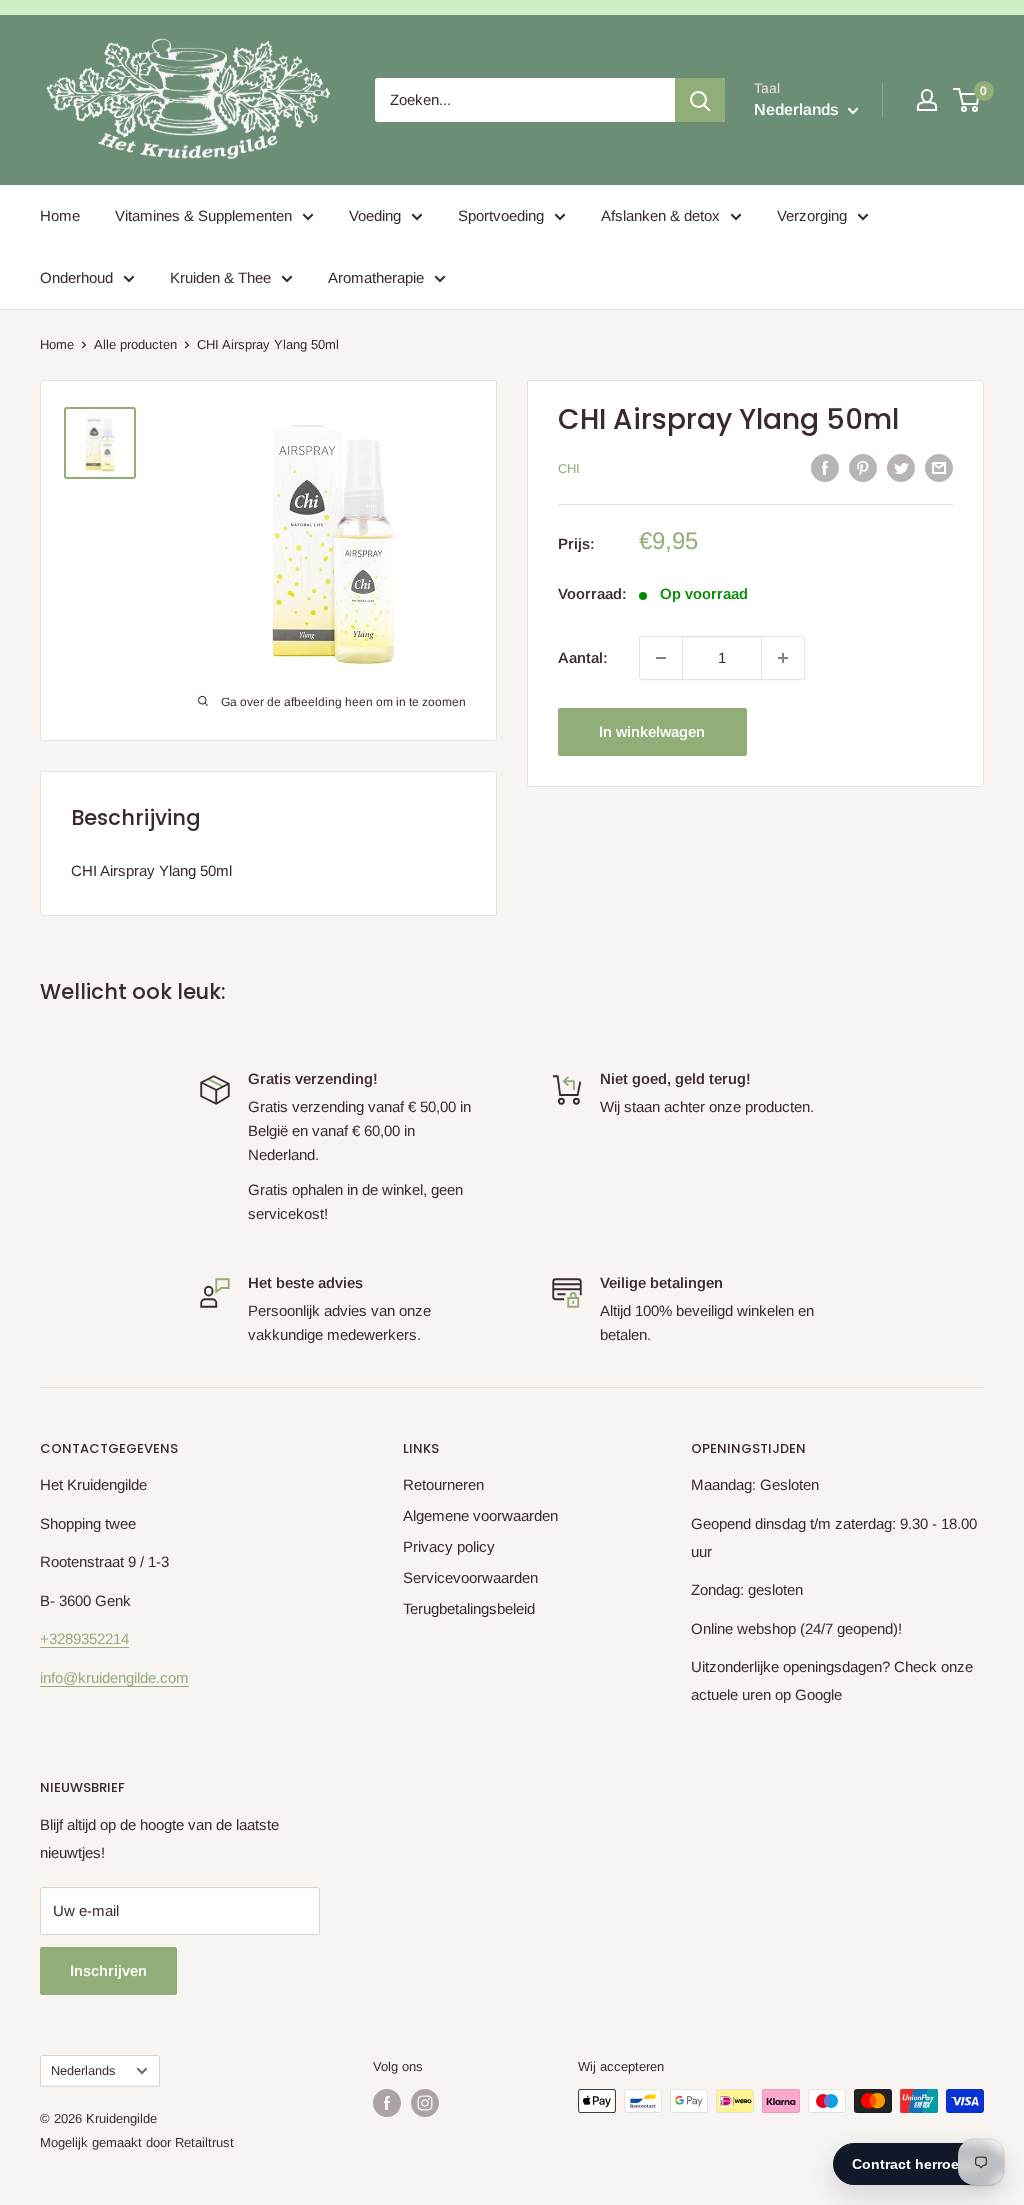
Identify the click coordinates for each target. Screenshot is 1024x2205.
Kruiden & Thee (220, 277)
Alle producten (135, 344)
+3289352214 (84, 1638)
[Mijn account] (927, 100)
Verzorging (812, 215)
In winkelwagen (652, 731)
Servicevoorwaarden (470, 1577)
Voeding (375, 215)
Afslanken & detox (660, 215)
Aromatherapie (376, 277)
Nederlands (83, 2070)
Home (60, 215)
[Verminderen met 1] (661, 658)
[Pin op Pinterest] (863, 467)
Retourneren (443, 1484)
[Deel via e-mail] (939, 467)
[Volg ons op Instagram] (425, 2103)
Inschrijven (108, 1970)
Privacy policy (449, 1546)
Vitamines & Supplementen (203, 215)
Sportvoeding (501, 215)
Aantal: (583, 657)
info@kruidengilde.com (114, 1677)
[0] (967, 100)
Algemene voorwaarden (480, 1515)
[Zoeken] (700, 100)
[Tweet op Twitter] (901, 467)
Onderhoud (76, 277)
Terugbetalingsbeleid (469, 1608)
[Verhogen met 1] (783, 658)
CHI (569, 468)
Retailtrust (204, 2142)
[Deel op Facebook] (825, 467)
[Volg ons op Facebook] (387, 2103)
